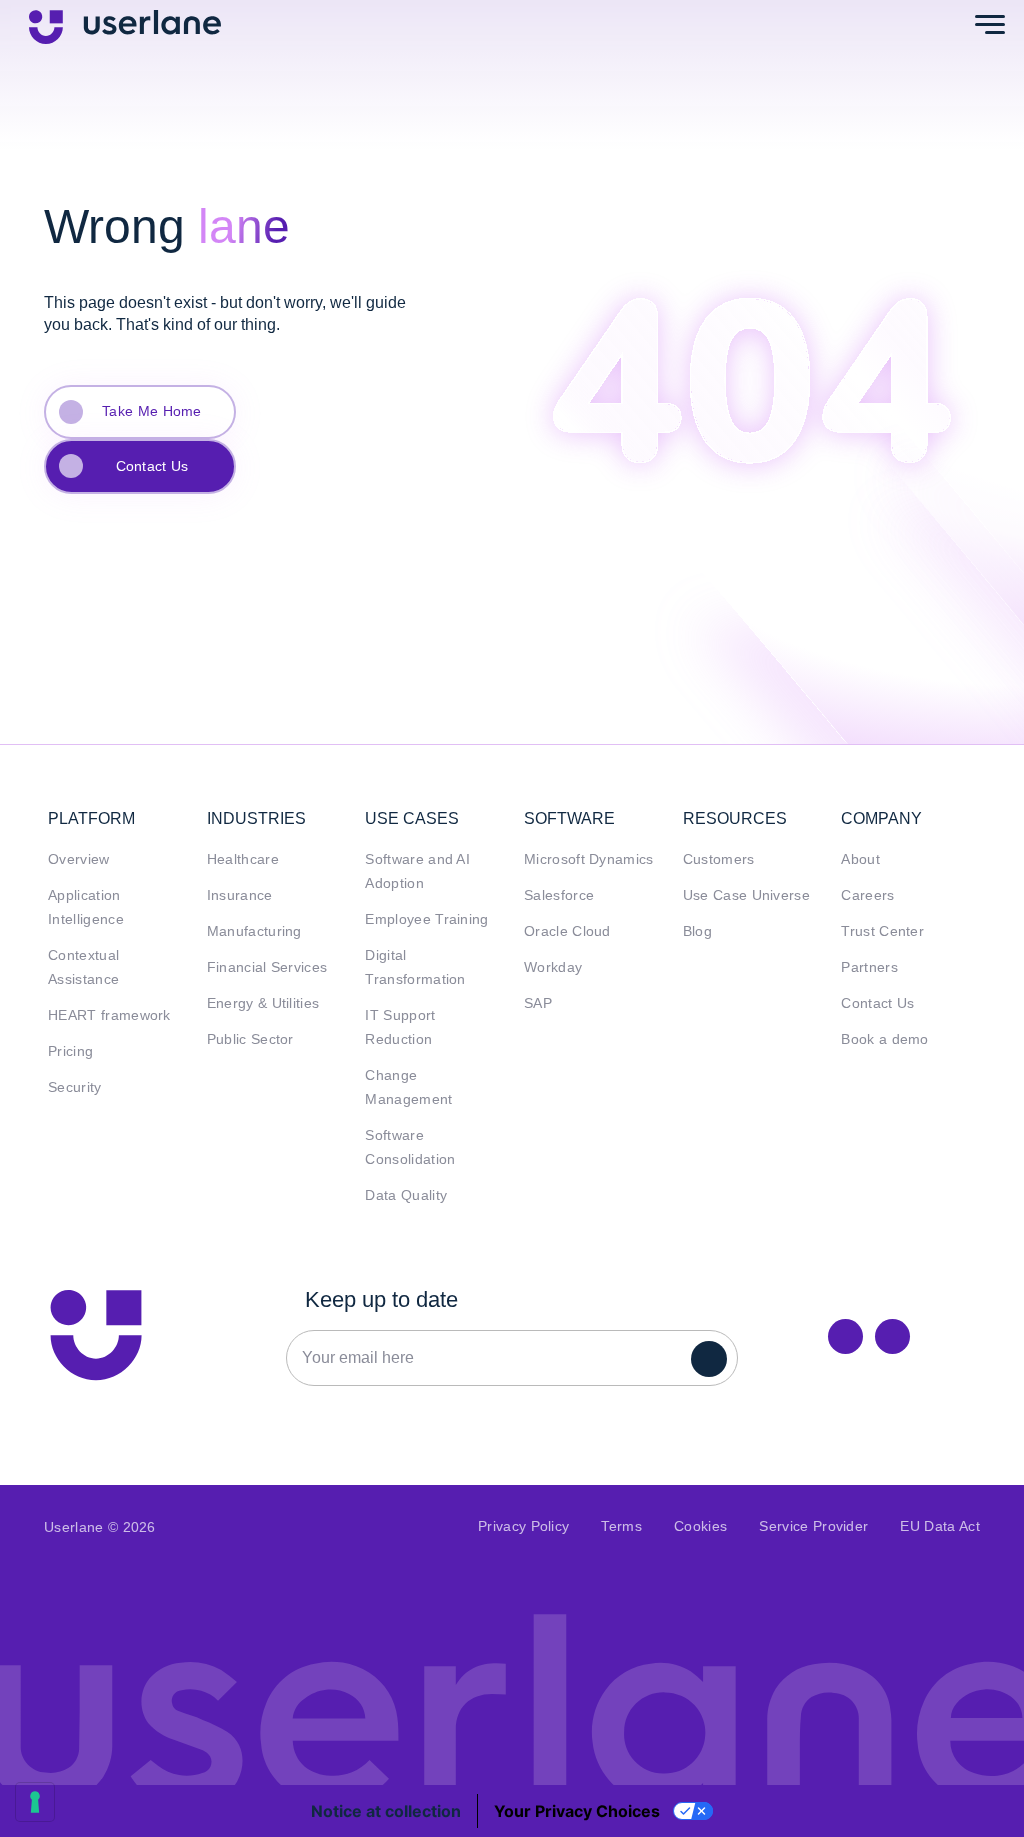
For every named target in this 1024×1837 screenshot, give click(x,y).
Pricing (70, 1051)
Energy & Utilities (263, 1003)
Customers (719, 859)
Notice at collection (386, 1811)
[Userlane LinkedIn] (845, 1336)
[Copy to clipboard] (892, 1336)
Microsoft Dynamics (589, 859)
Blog (697, 931)
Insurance (240, 895)
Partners (869, 967)
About (860, 859)
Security (75, 1087)
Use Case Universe (746, 895)
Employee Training (426, 919)
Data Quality (406, 1195)
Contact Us (152, 466)
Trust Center (882, 931)
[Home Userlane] (96, 1335)
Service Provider (813, 1526)
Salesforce (559, 895)
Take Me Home (152, 411)
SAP (538, 1003)
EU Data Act (940, 1526)
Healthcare (243, 859)
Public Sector (250, 1039)
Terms (621, 1526)
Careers (867, 895)
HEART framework (109, 1015)
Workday (553, 967)
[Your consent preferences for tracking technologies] (35, 1802)
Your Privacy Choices (577, 1811)
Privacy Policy (523, 1526)
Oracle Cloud (567, 931)
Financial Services (267, 967)
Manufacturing (254, 931)
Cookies (700, 1526)
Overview (79, 859)
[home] (125, 25)
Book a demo (885, 1039)
